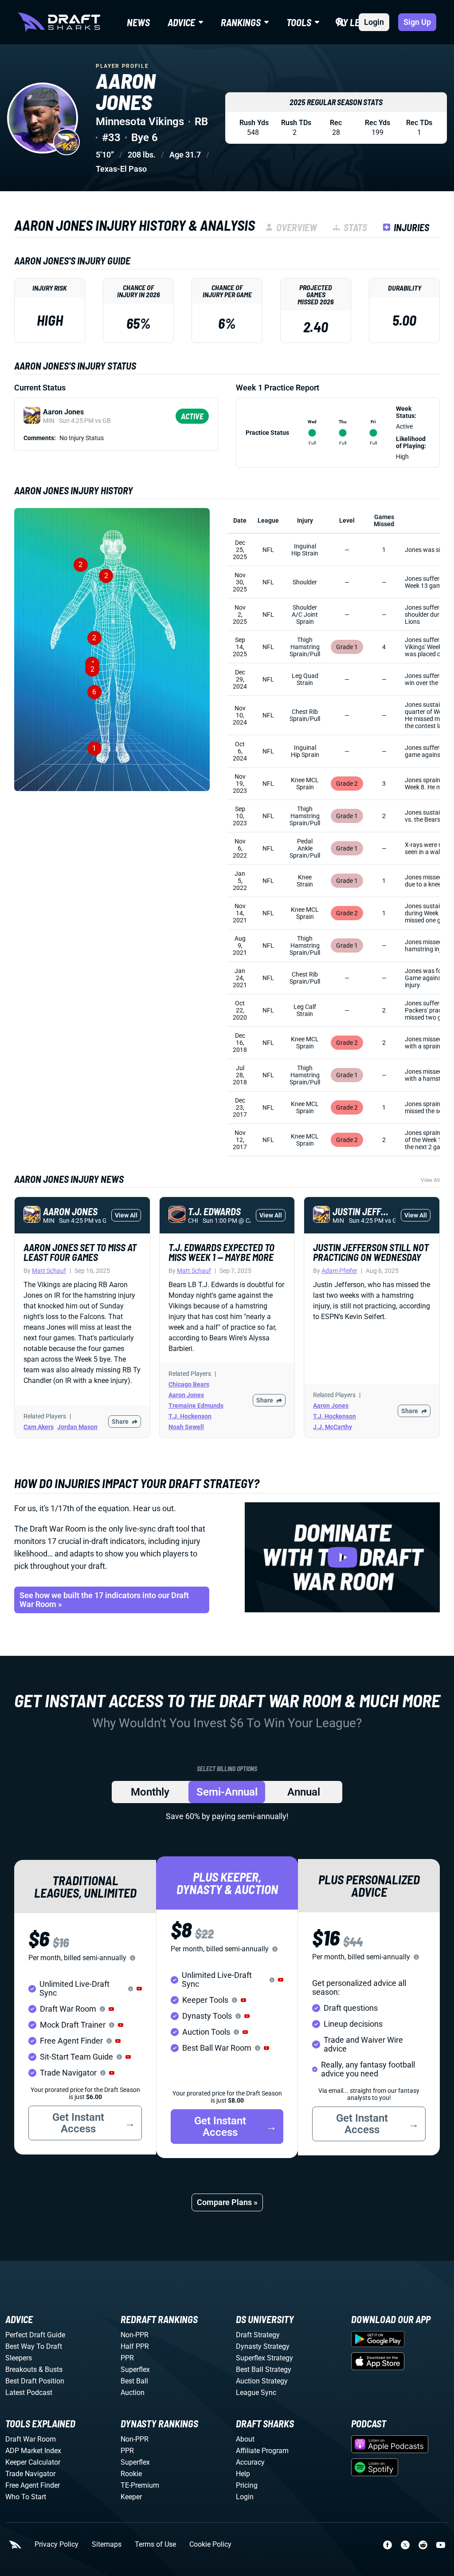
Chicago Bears (189, 1384)
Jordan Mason (77, 1427)
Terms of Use (155, 2544)
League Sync (256, 2393)
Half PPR (135, 2346)
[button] (139, 1989)
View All (430, 1180)
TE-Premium (140, 2485)
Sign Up (417, 22)
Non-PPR (135, 2335)
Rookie (131, 2474)
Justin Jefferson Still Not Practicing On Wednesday (371, 1252)
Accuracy (250, 2462)
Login (374, 22)
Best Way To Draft (34, 2346)
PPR (127, 2358)
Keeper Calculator (33, 2462)
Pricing (247, 2485)
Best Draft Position (35, 2381)
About (245, 2439)
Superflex (135, 2369)
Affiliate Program (262, 2451)
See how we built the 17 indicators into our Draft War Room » (104, 1600)
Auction (133, 2393)
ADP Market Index (33, 2451)
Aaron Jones (186, 1395)
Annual (304, 1792)
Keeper (131, 2497)
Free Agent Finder (33, 2485)
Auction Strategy (262, 2381)
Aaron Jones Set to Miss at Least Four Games (80, 1252)
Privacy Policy (57, 2544)
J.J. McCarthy (333, 1427)
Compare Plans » (227, 2202)
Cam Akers (39, 1427)
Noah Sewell (186, 1427)
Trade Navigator (30, 2474)
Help (243, 2474)
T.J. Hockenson (190, 1416)
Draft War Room (31, 2439)
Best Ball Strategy (264, 2369)
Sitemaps (107, 2544)
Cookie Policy (210, 2544)
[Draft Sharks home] (59, 22)
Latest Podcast (29, 2393)
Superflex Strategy (264, 2358)
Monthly (150, 1792)
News (138, 22)
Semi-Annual (227, 1792)
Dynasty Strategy (263, 2346)
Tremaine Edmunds (196, 1406)
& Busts (51, 2369)
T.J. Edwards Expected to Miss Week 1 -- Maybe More (221, 1252)
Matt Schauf (49, 1271)
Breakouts (21, 2369)
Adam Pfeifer (339, 1271)
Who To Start (26, 2497)
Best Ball (134, 2381)
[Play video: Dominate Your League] (342, 1557)
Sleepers (19, 2358)
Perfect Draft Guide (35, 2335)
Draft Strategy (258, 2335)
